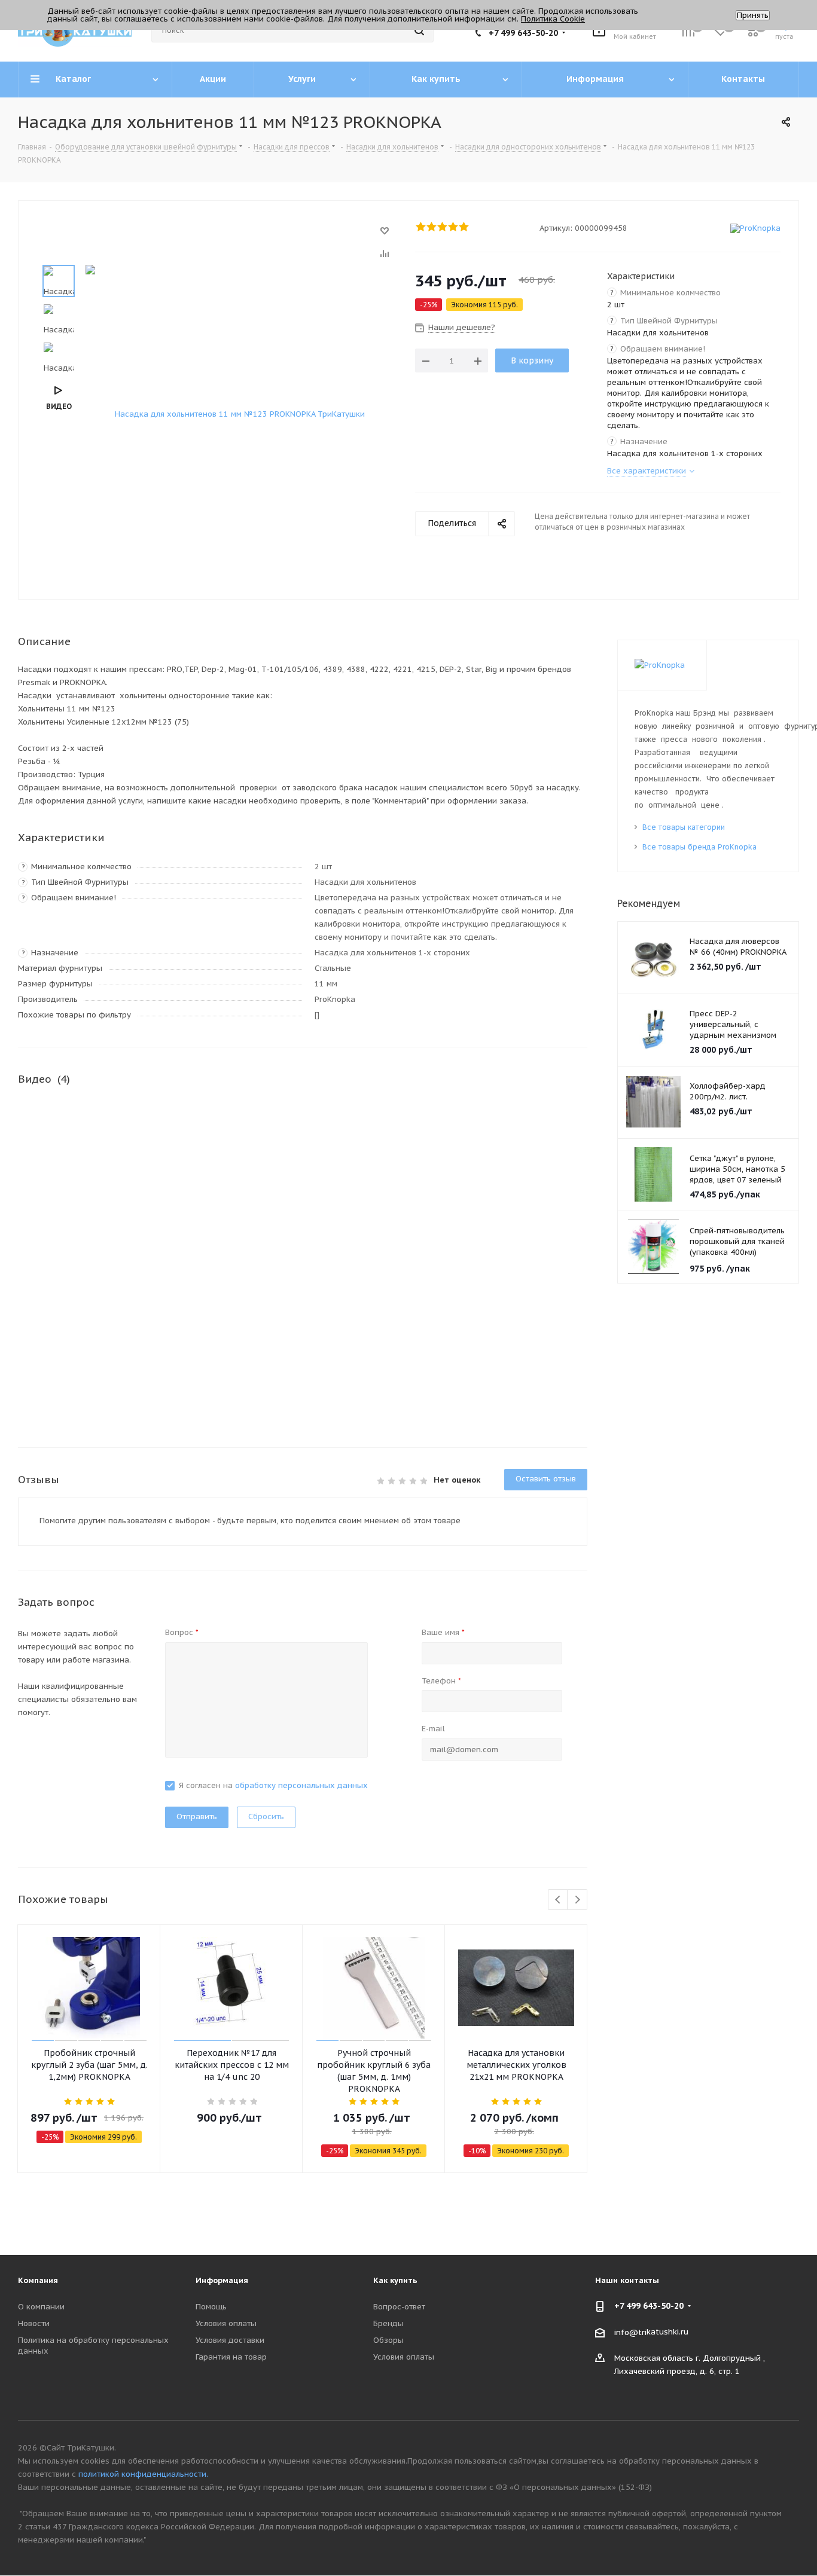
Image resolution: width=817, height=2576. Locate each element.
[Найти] (419, 30)
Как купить (395, 2280)
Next (577, 1900)
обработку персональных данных (301, 1785)
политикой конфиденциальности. (143, 2474)
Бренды (388, 2323)
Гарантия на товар (231, 2357)
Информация (222, 2280)
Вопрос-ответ (399, 2307)
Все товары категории (684, 827)
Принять (753, 15)
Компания (38, 2280)
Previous (558, 1900)
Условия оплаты (226, 2323)
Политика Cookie (553, 19)
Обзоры (388, 2340)
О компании (41, 2307)
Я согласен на (273, 1785)
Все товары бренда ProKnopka (699, 847)
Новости (34, 2323)
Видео (59, 406)
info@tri (630, 2332)
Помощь (211, 2307)
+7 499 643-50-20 (523, 33)
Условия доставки (230, 2340)
